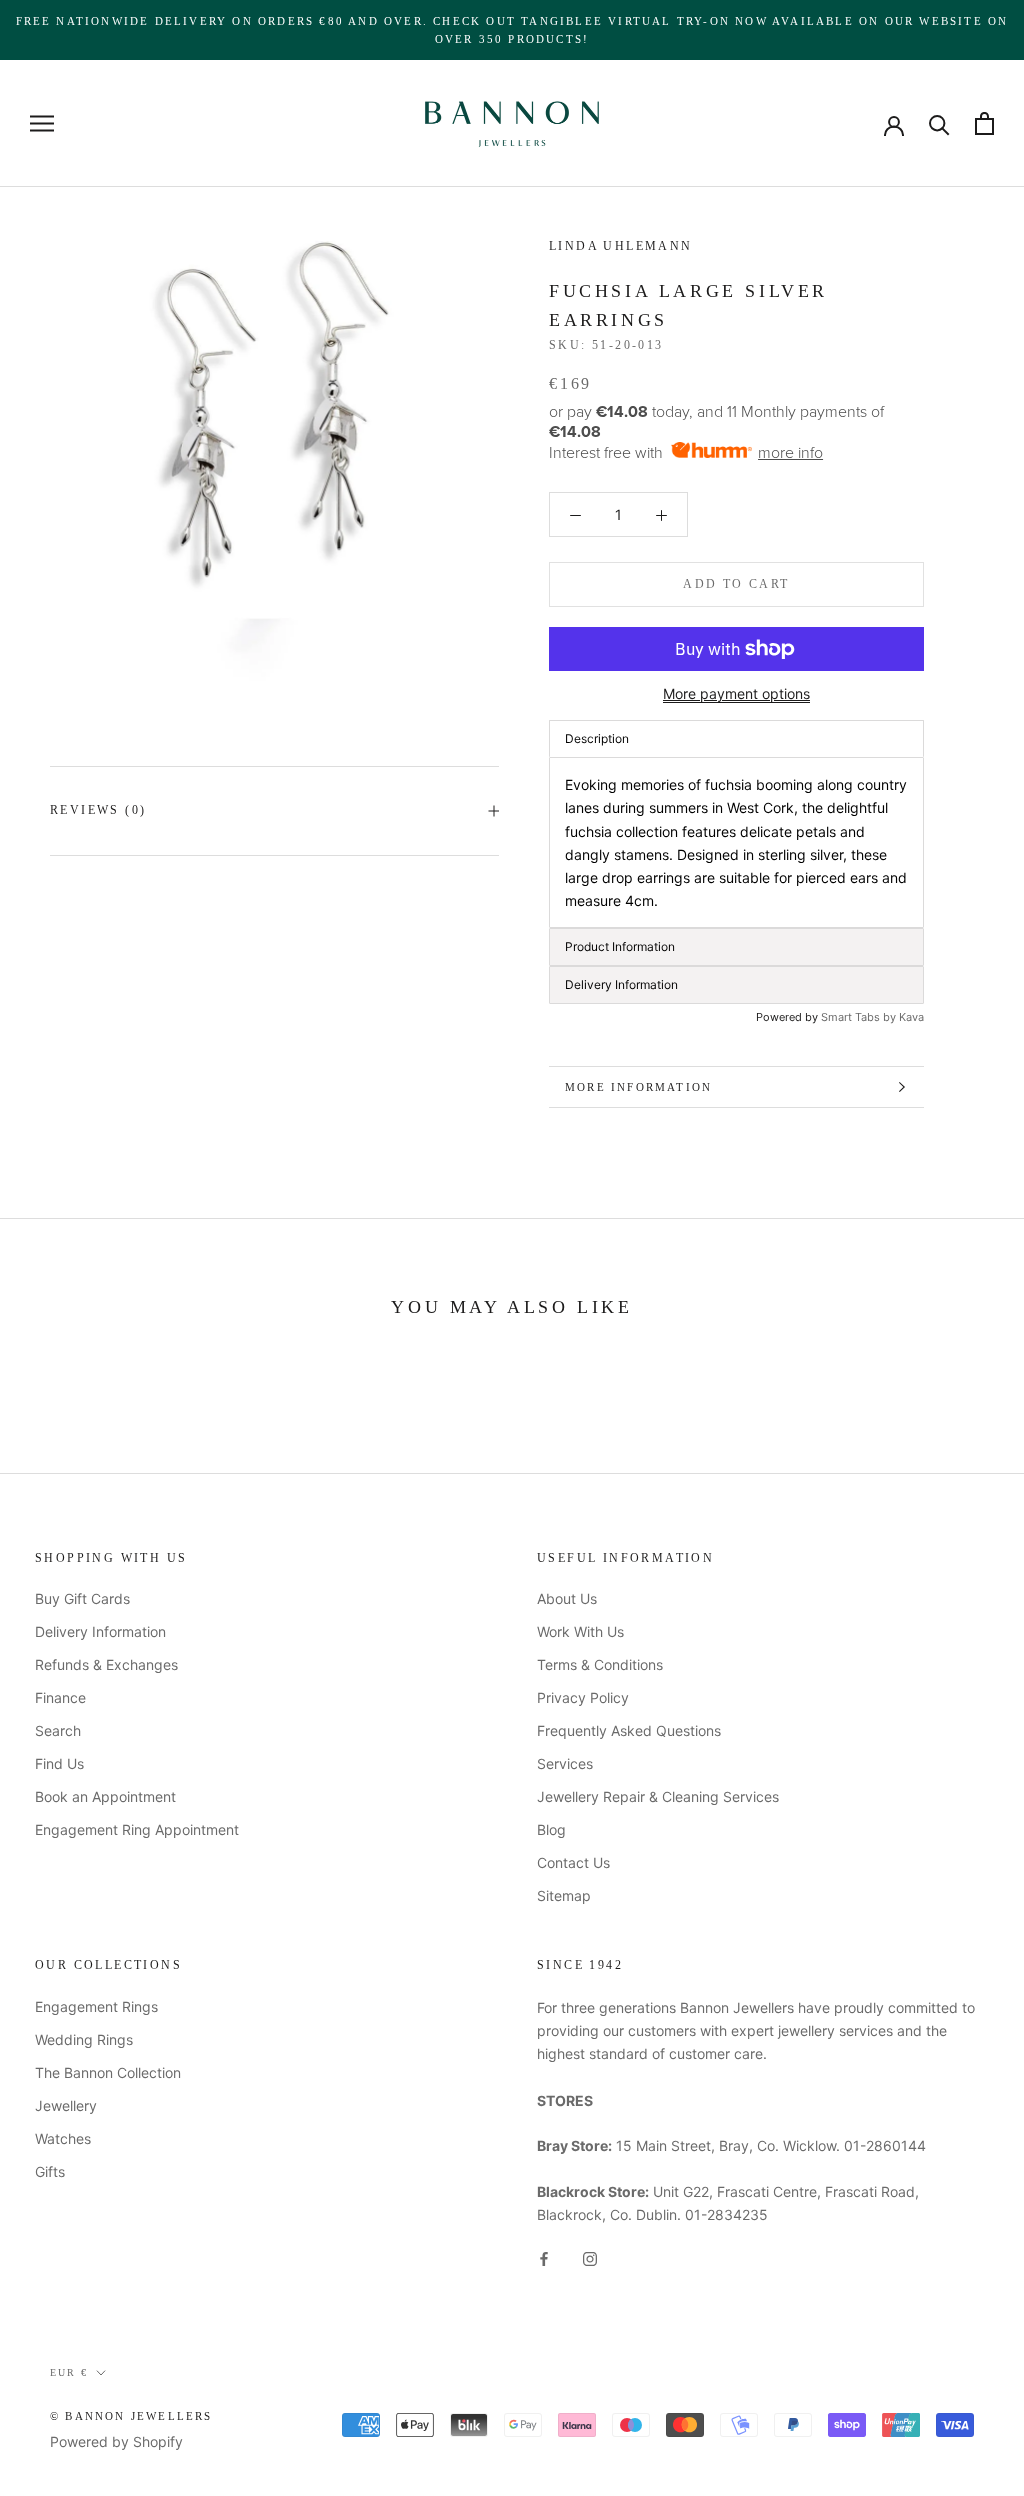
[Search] (939, 123)
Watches (63, 2138)
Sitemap (564, 1895)
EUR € (69, 2372)
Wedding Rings (84, 2039)
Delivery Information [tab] (621, 984)
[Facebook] (544, 2257)
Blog (551, 1829)
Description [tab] (597, 738)
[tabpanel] (736, 842)
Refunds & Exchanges (106, 1664)
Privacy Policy (583, 1697)
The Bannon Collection (108, 2072)
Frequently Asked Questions (629, 1730)
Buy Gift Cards (82, 1598)
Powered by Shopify (116, 2441)
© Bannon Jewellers (131, 2416)
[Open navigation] (42, 123)
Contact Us (573, 1862)
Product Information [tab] (620, 946)
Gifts (50, 2171)
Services (565, 1763)
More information (638, 1087)
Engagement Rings (96, 2006)
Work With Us (580, 1631)
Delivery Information (100, 1631)
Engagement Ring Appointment (137, 1829)
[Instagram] (590, 2257)
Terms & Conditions (600, 1664)
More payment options (736, 693)
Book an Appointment (105, 1796)
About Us (567, 1598)
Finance (60, 1697)
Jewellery (66, 2105)
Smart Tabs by (860, 1017)
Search (58, 1730)
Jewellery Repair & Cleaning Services (658, 1796)
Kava (911, 1017)
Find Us (59, 1763)
